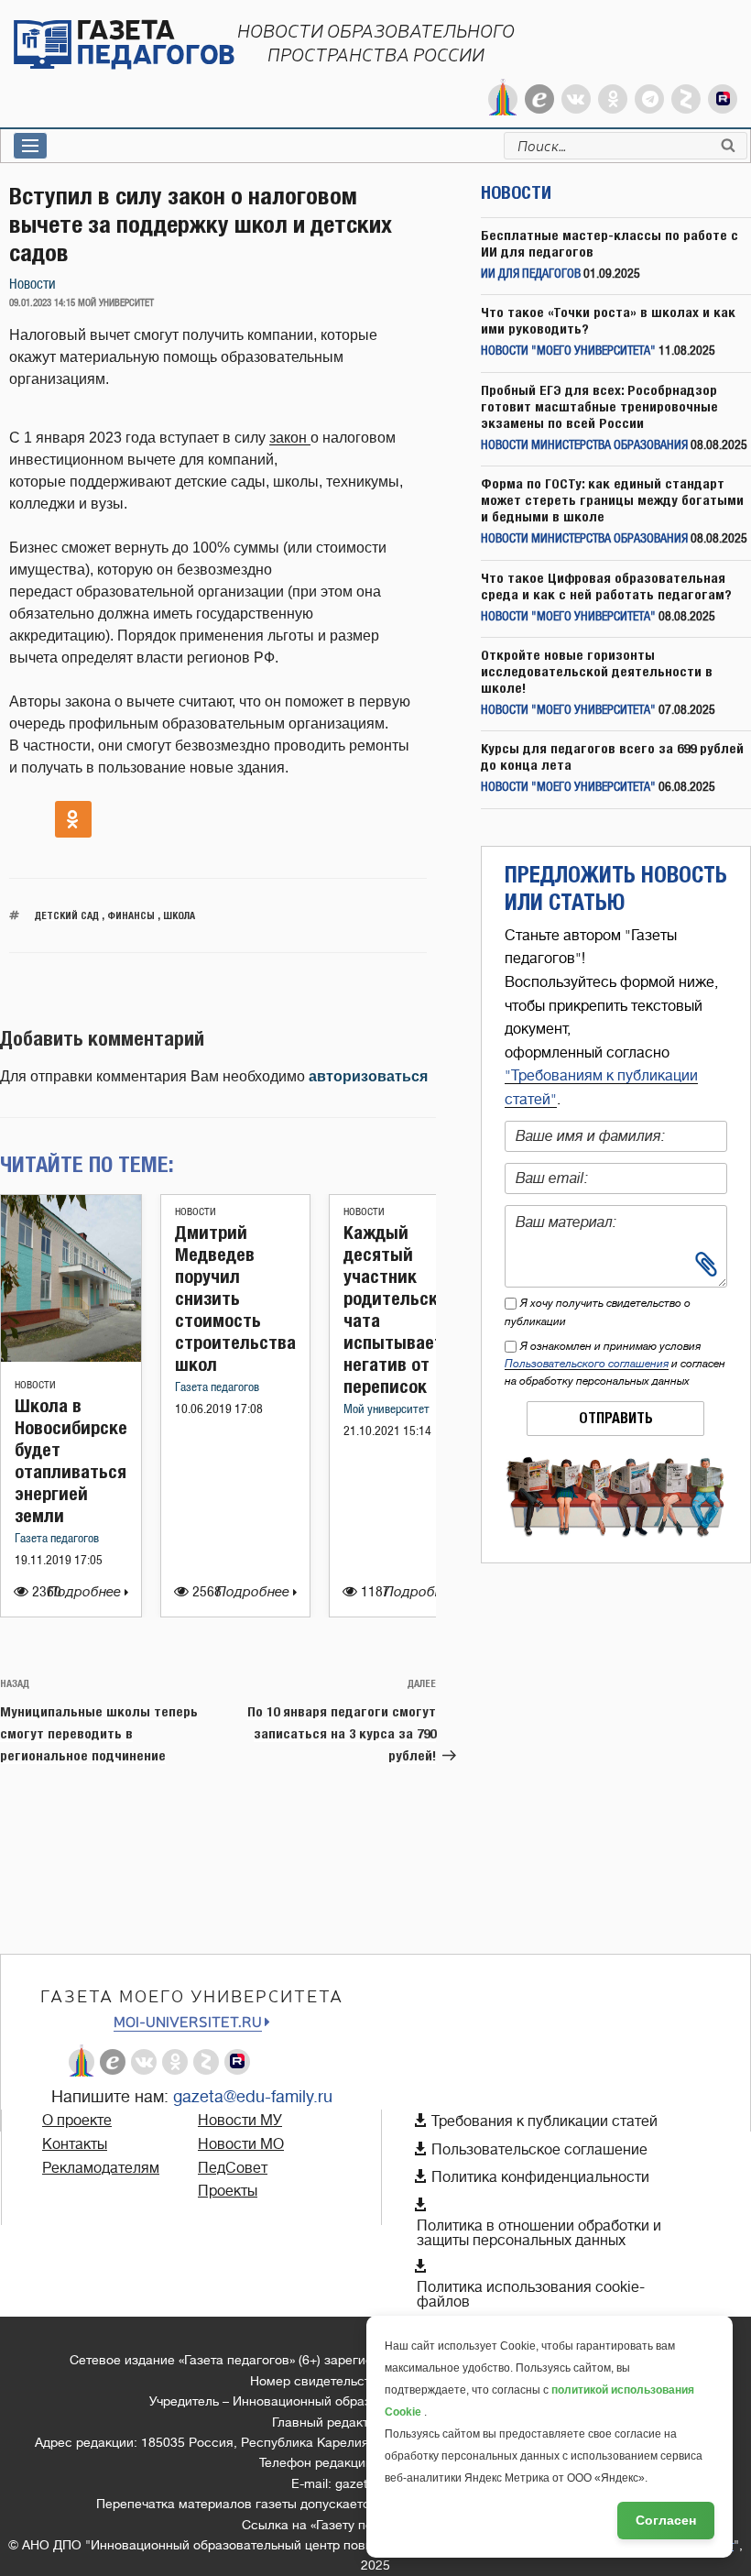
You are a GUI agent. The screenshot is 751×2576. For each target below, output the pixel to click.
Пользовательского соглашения (587, 1364)
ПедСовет (233, 2168)
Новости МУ (240, 2121)
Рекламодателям (101, 2168)
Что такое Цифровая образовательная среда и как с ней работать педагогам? (606, 586)
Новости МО (241, 2144)
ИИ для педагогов (531, 274)
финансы (131, 915)
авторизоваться (368, 1076)
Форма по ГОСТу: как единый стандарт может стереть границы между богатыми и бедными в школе (612, 500)
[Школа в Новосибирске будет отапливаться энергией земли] (71, 1357)
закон (290, 438)
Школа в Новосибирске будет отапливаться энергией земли (71, 1460)
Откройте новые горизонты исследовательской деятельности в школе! (597, 671)
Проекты (228, 2191)
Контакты (75, 2144)
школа (179, 915)
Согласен (666, 2520)
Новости (33, 285)
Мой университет (386, 1410)
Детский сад (67, 915)
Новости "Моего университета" (568, 351)
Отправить (616, 1418)
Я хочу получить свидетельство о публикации (598, 1312)
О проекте (77, 2121)
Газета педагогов (57, 1539)
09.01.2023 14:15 (42, 303)
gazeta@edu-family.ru (253, 2097)
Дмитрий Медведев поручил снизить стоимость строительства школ (235, 1298)
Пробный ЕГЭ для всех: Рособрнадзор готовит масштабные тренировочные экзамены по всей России (599, 406)
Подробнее (86, 1592)
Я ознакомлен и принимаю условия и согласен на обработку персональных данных (615, 1364)
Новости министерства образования (584, 446)
